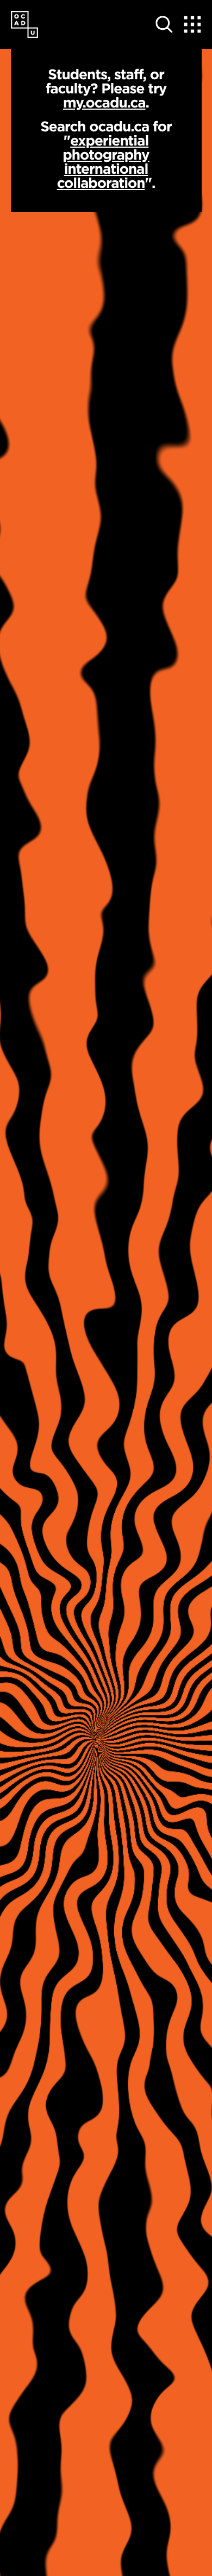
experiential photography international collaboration (103, 162)
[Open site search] (164, 24)
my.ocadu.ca (104, 102)
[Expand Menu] (192, 24)
